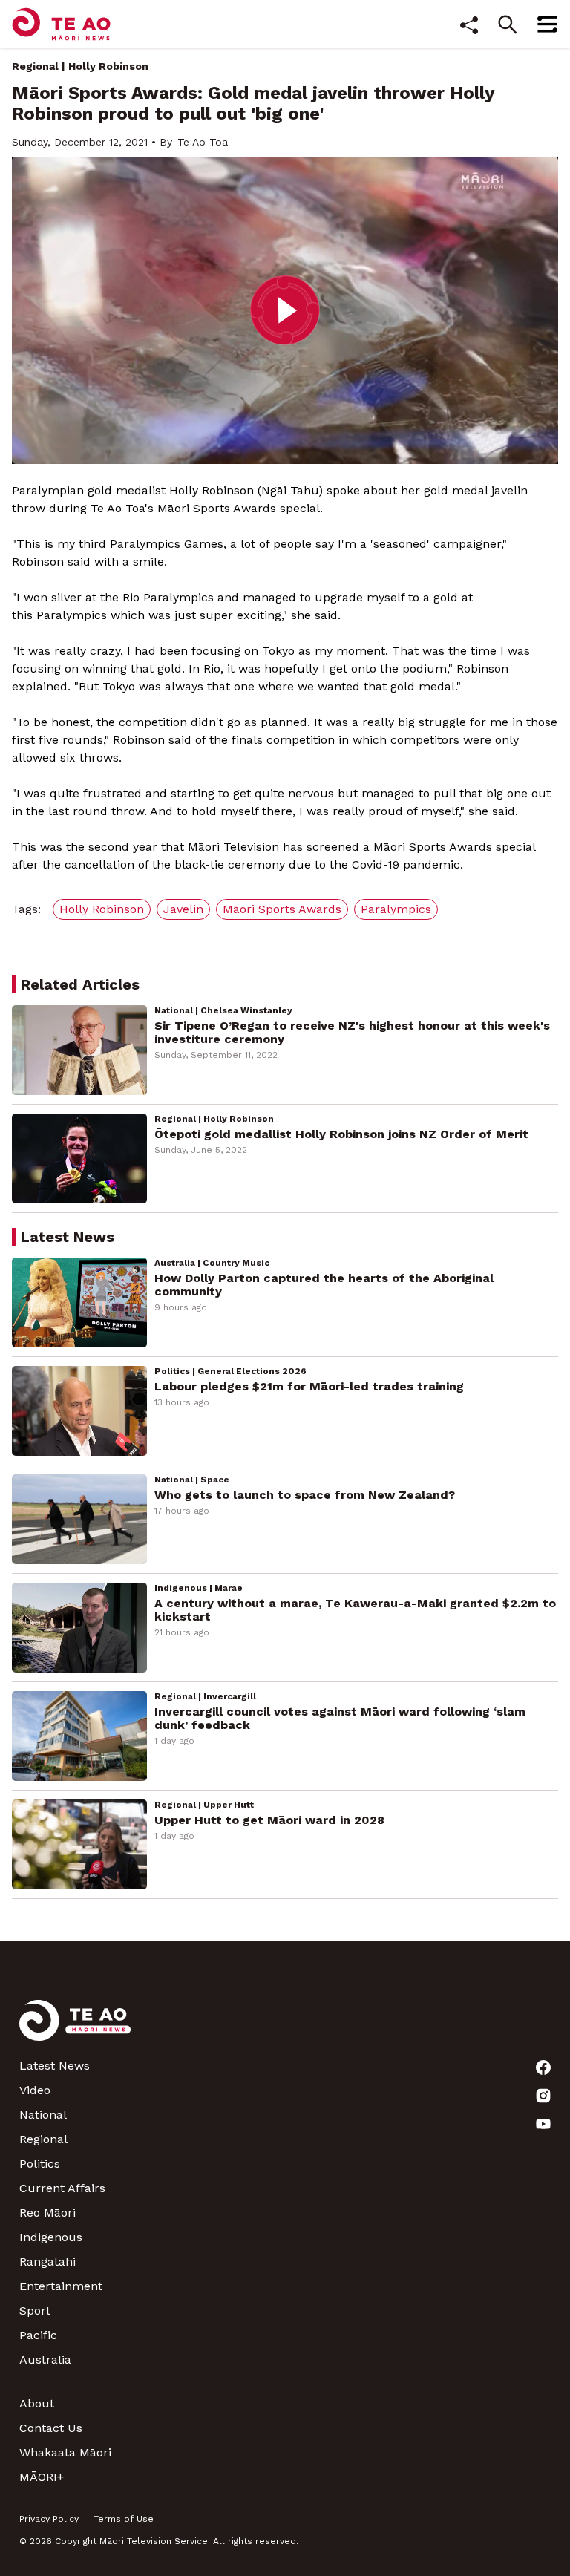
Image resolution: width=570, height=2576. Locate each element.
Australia (45, 2360)
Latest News (55, 2066)
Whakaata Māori (65, 2452)
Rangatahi (47, 2262)
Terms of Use (124, 2519)
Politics (40, 2164)
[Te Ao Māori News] (75, 2029)
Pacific (38, 2335)
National (43, 2115)
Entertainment (61, 2286)
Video (35, 2090)
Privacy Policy (49, 2519)
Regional (35, 66)
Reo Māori (47, 2213)
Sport (35, 2311)
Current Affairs (62, 2188)
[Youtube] (543, 2124)
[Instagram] (543, 2096)
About (37, 2403)
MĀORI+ (42, 2477)
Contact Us (51, 2428)
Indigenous (51, 2237)
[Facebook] (543, 2067)
